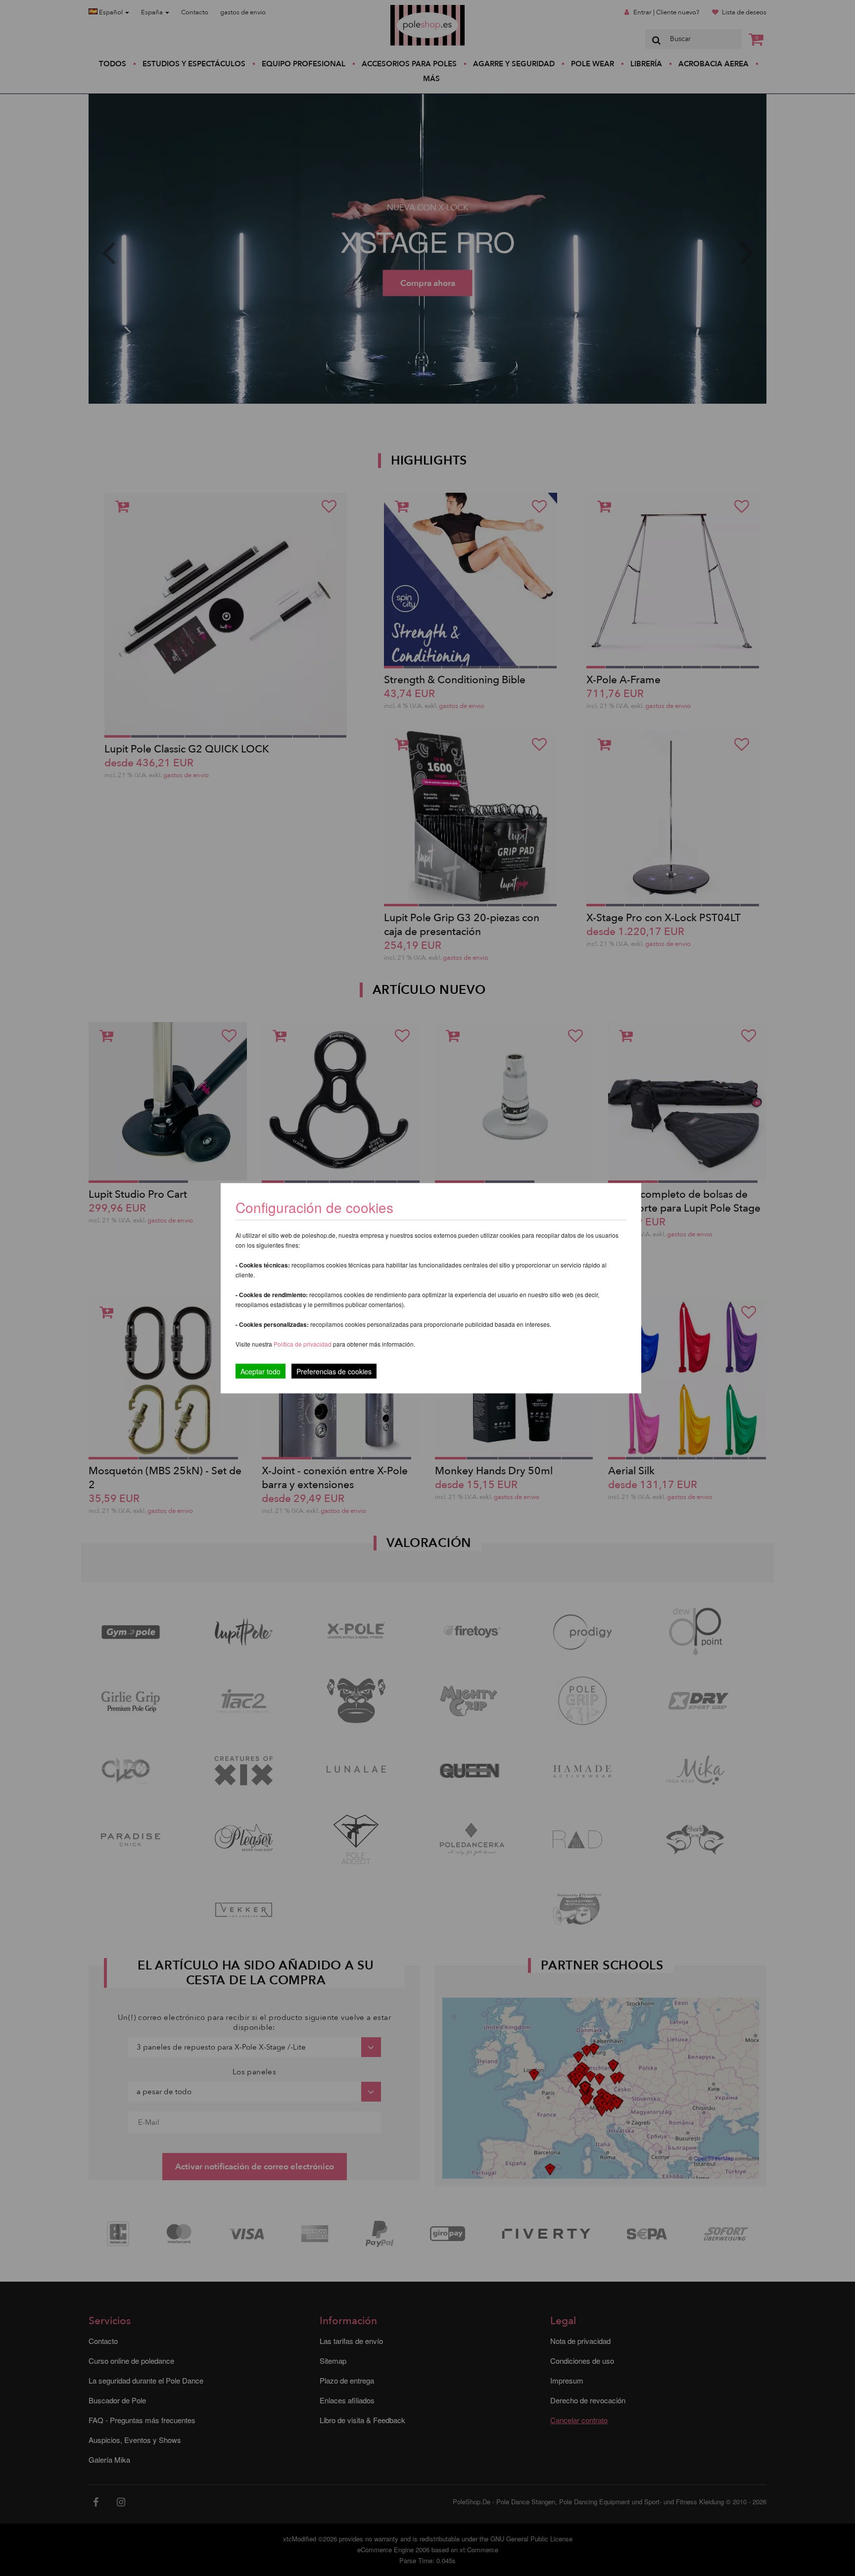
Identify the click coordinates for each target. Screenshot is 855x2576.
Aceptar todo (261, 1371)
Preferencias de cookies (334, 1371)
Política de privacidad (303, 1343)
